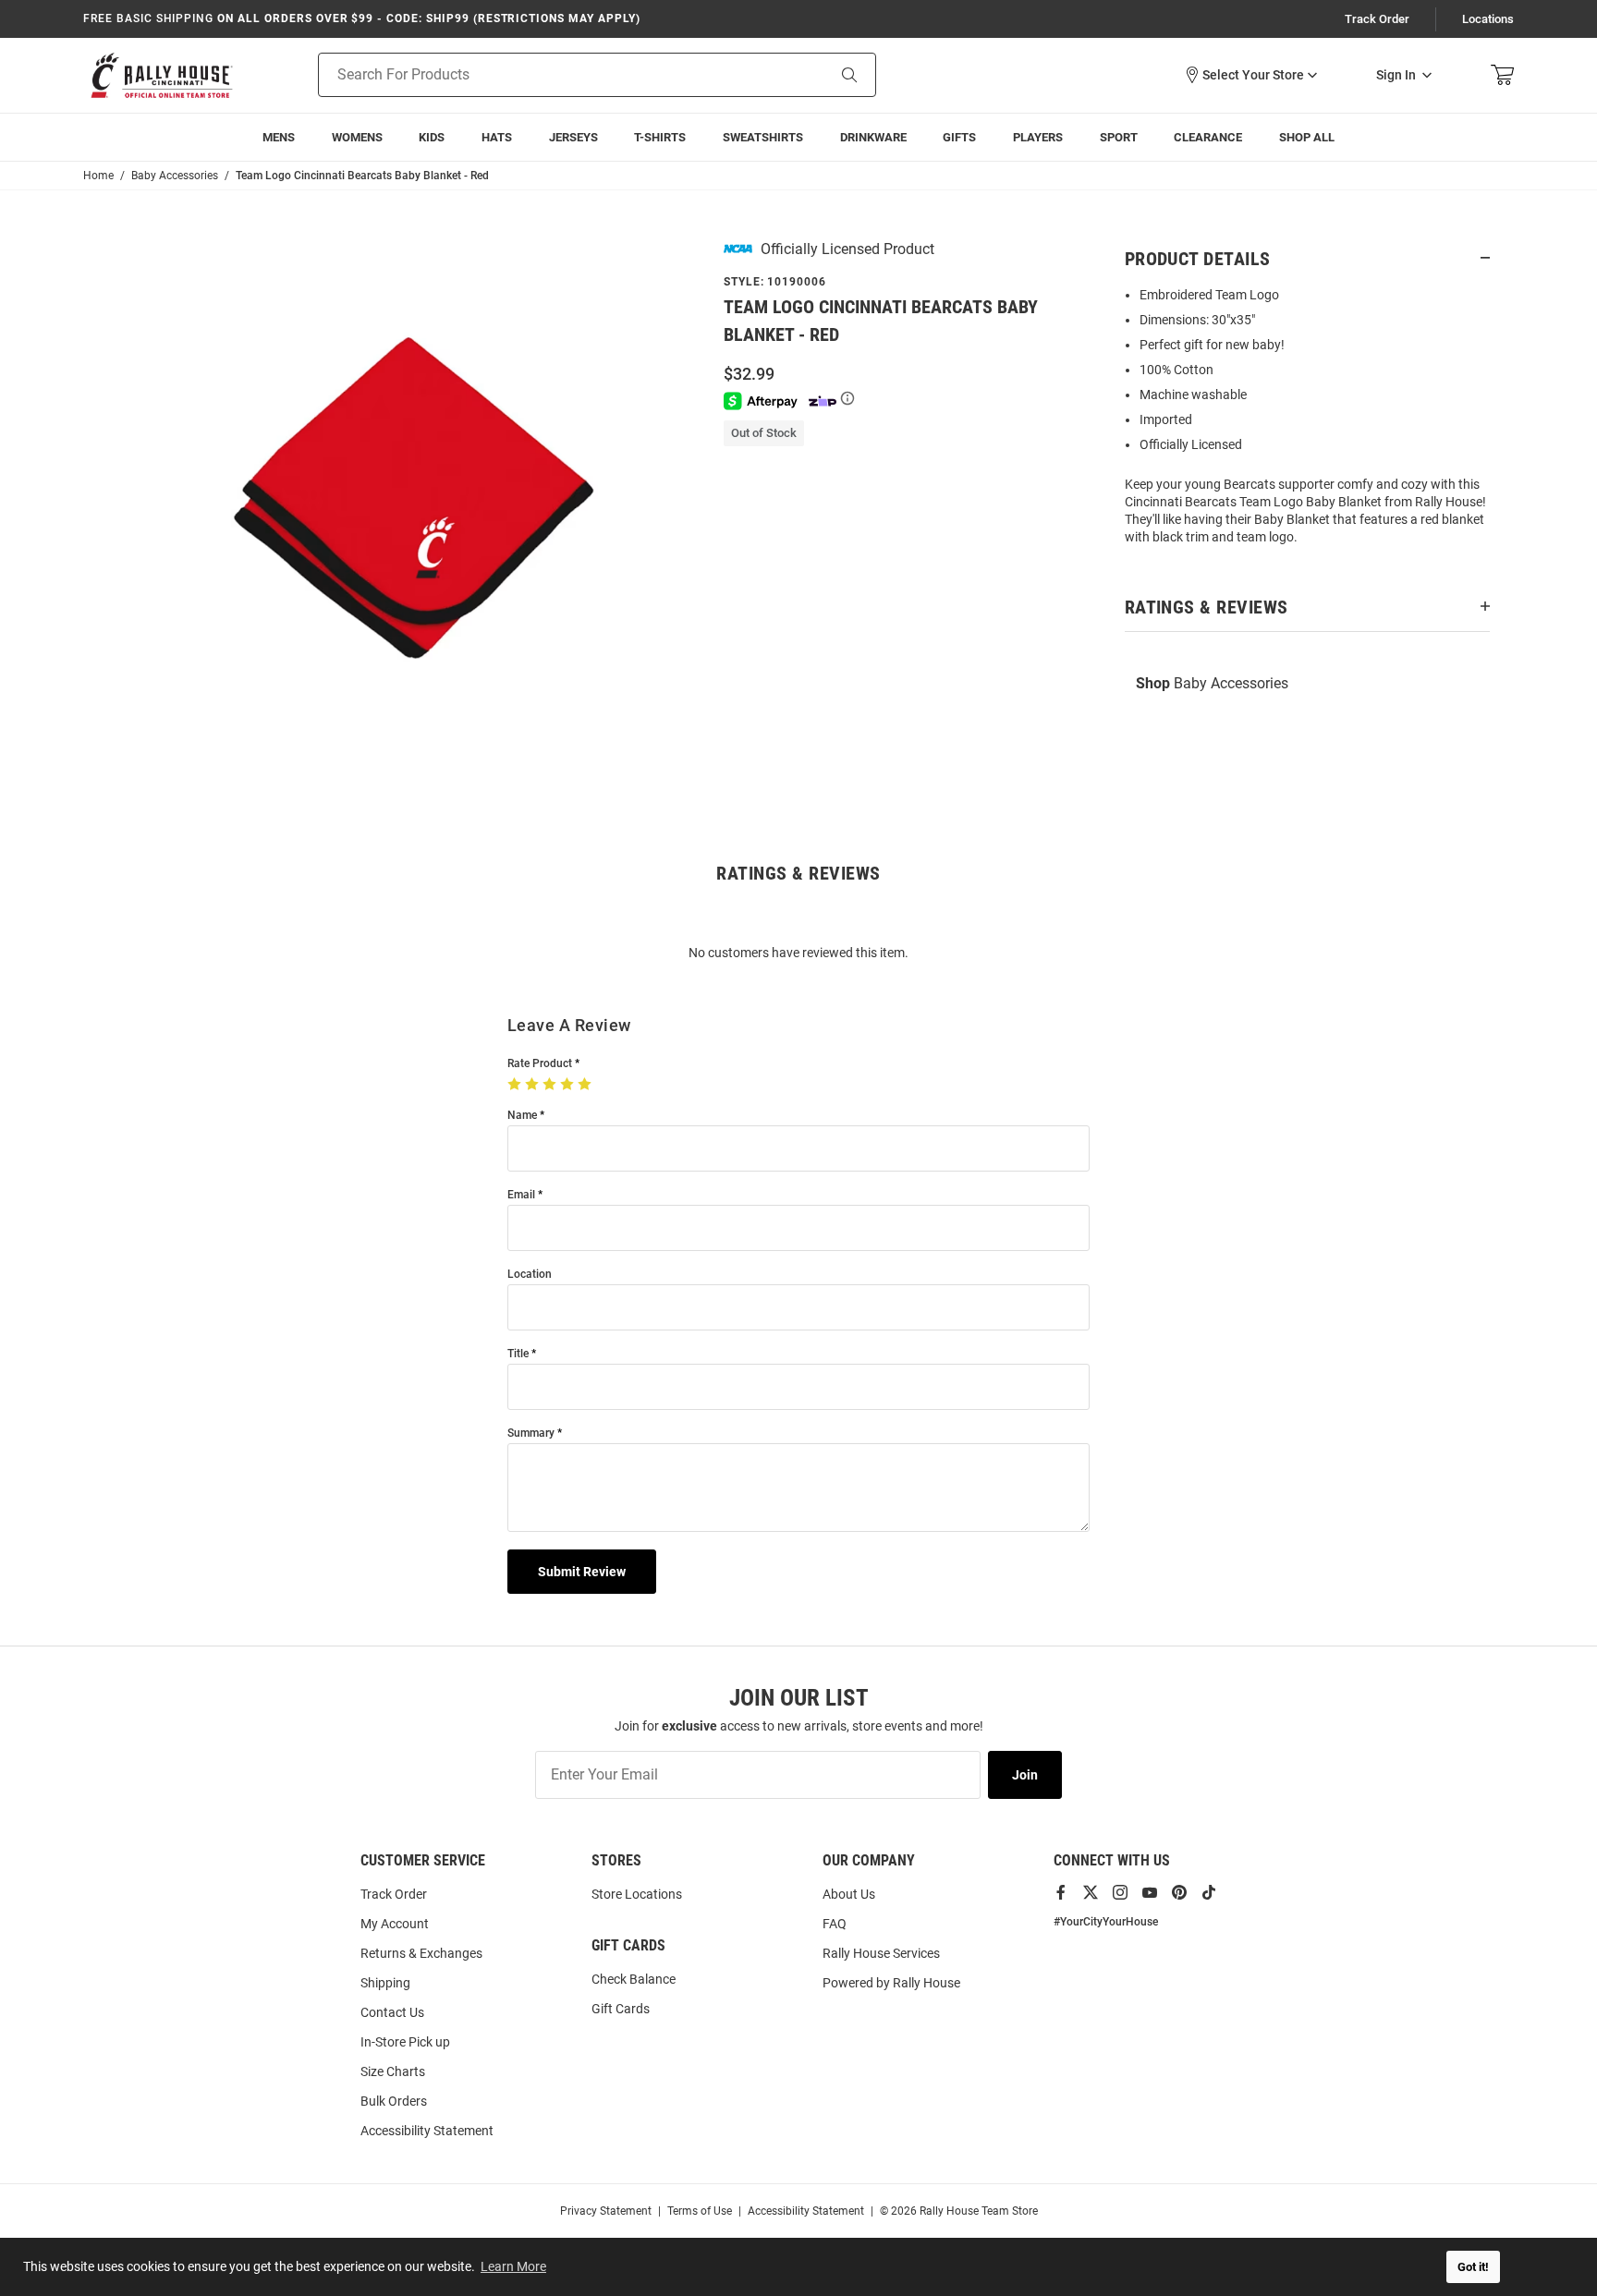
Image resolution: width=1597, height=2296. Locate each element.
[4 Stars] (569, 1085)
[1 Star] (516, 1085)
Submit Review (582, 1572)
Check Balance (634, 1979)
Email (521, 1195)
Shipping (385, 1983)
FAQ (835, 1924)
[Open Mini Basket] (1502, 75)
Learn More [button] (513, 2266)
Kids (432, 137)
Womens (357, 137)
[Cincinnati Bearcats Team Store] (162, 75)
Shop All (1307, 137)
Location (530, 1275)
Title (518, 1354)
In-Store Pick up (405, 2042)
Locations (1488, 19)
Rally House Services (881, 1953)
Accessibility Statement (427, 2131)
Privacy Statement (606, 2211)
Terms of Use (700, 2211)
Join (1025, 1775)
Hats (497, 137)
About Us (849, 1894)
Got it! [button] (1473, 2267)
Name (522, 1116)
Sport (1119, 137)
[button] (1250, 75)
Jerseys (573, 137)
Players (1038, 137)
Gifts (959, 137)
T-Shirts (660, 137)
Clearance (1208, 137)
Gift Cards (621, 2009)
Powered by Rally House (891, 1983)
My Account (395, 1924)
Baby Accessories (1212, 683)
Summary (531, 1433)
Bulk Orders (394, 2101)
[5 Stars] (586, 1085)
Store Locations (637, 1894)
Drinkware (873, 137)
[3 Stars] (551, 1085)
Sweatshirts (763, 137)
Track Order (1377, 19)
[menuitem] (1038, 137)
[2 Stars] (534, 1085)
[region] (1307, 422)
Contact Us (392, 2012)
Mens (279, 137)
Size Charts (393, 2071)
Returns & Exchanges (421, 1953)
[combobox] (549, 75)
